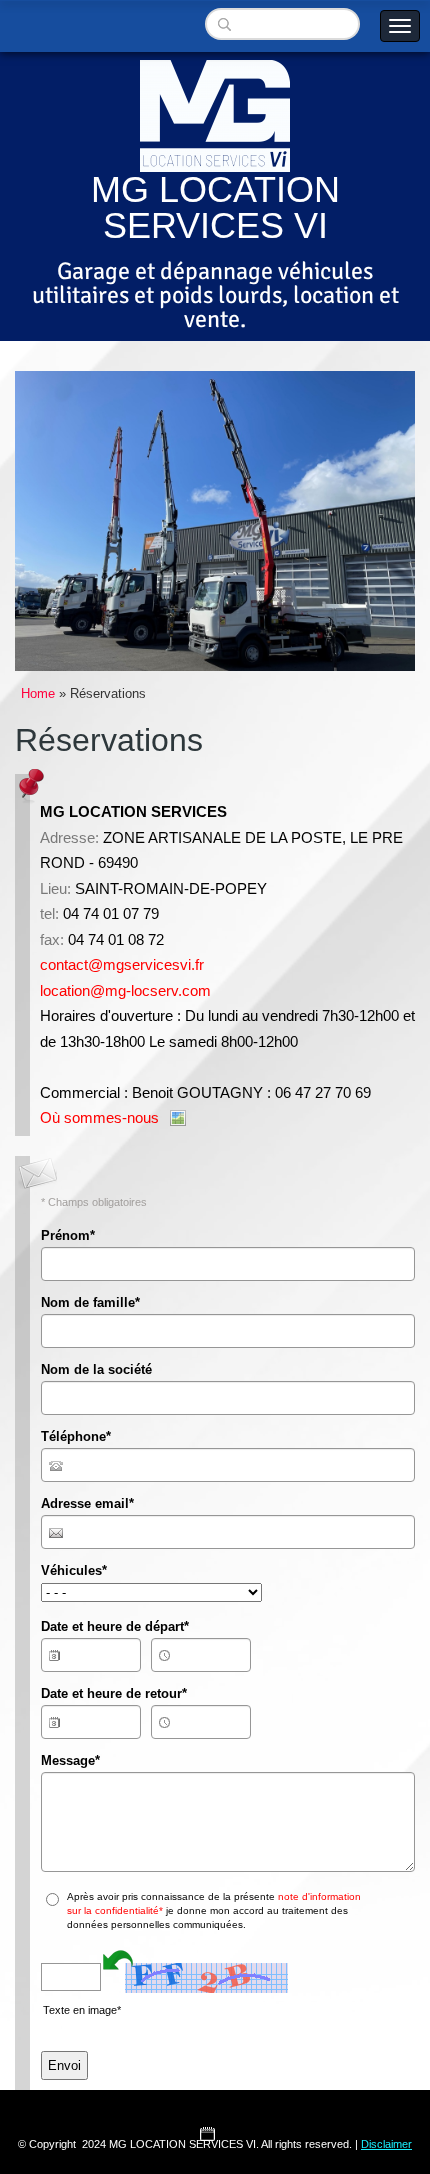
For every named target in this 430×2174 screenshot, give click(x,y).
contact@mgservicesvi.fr (122, 964)
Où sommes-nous (99, 1117)
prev (71, 521)
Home (38, 693)
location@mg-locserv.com (125, 990)
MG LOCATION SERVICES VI (215, 207)
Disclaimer (386, 2144)
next (359, 521)
